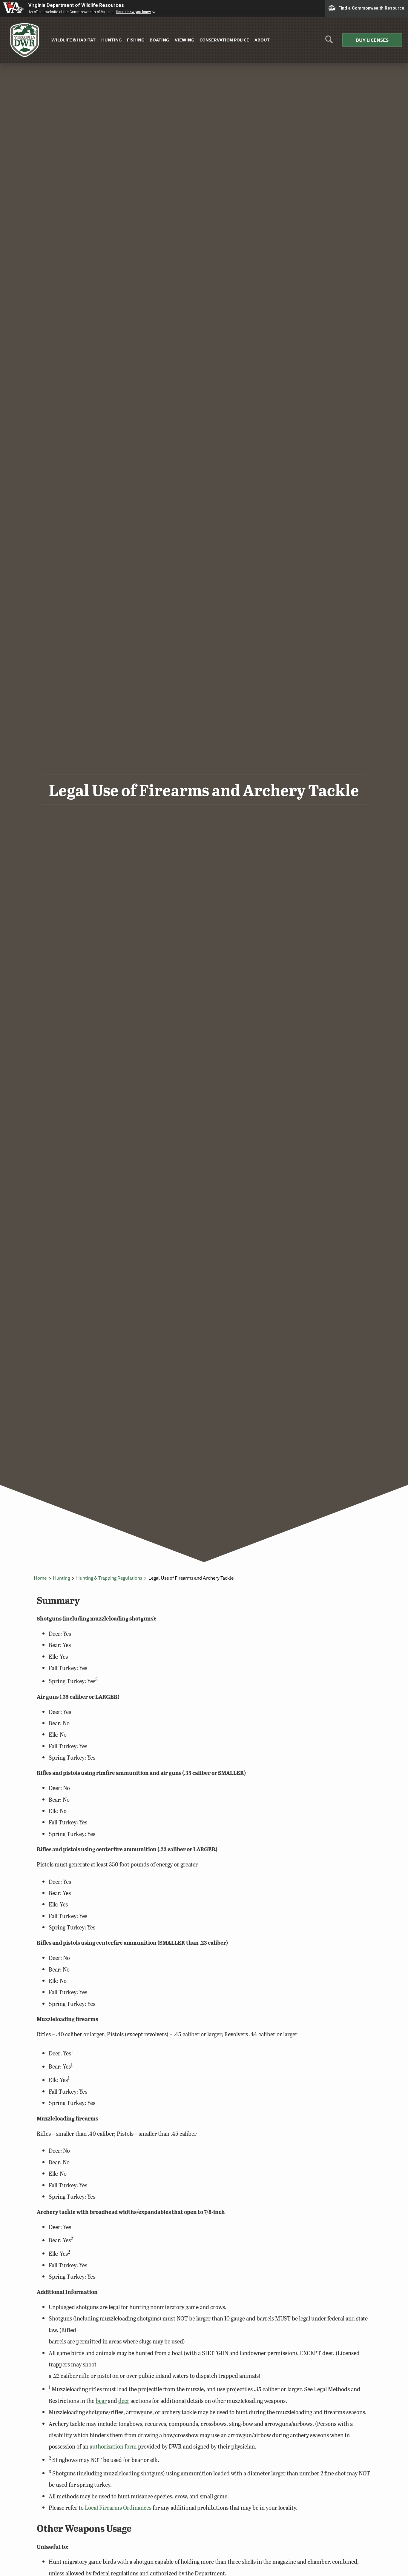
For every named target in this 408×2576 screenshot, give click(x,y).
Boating (159, 40)
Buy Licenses (372, 40)
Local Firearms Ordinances (118, 2507)
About (262, 40)
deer (124, 2401)
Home (40, 1578)
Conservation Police (224, 40)
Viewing (184, 40)
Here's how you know (133, 12)
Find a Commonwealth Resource (371, 8)
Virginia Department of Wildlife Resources (76, 5)
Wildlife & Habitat (73, 40)
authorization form (113, 2446)
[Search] (329, 42)
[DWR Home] (25, 40)
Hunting (111, 40)
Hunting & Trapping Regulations (109, 1578)
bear (101, 2401)
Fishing (136, 40)
